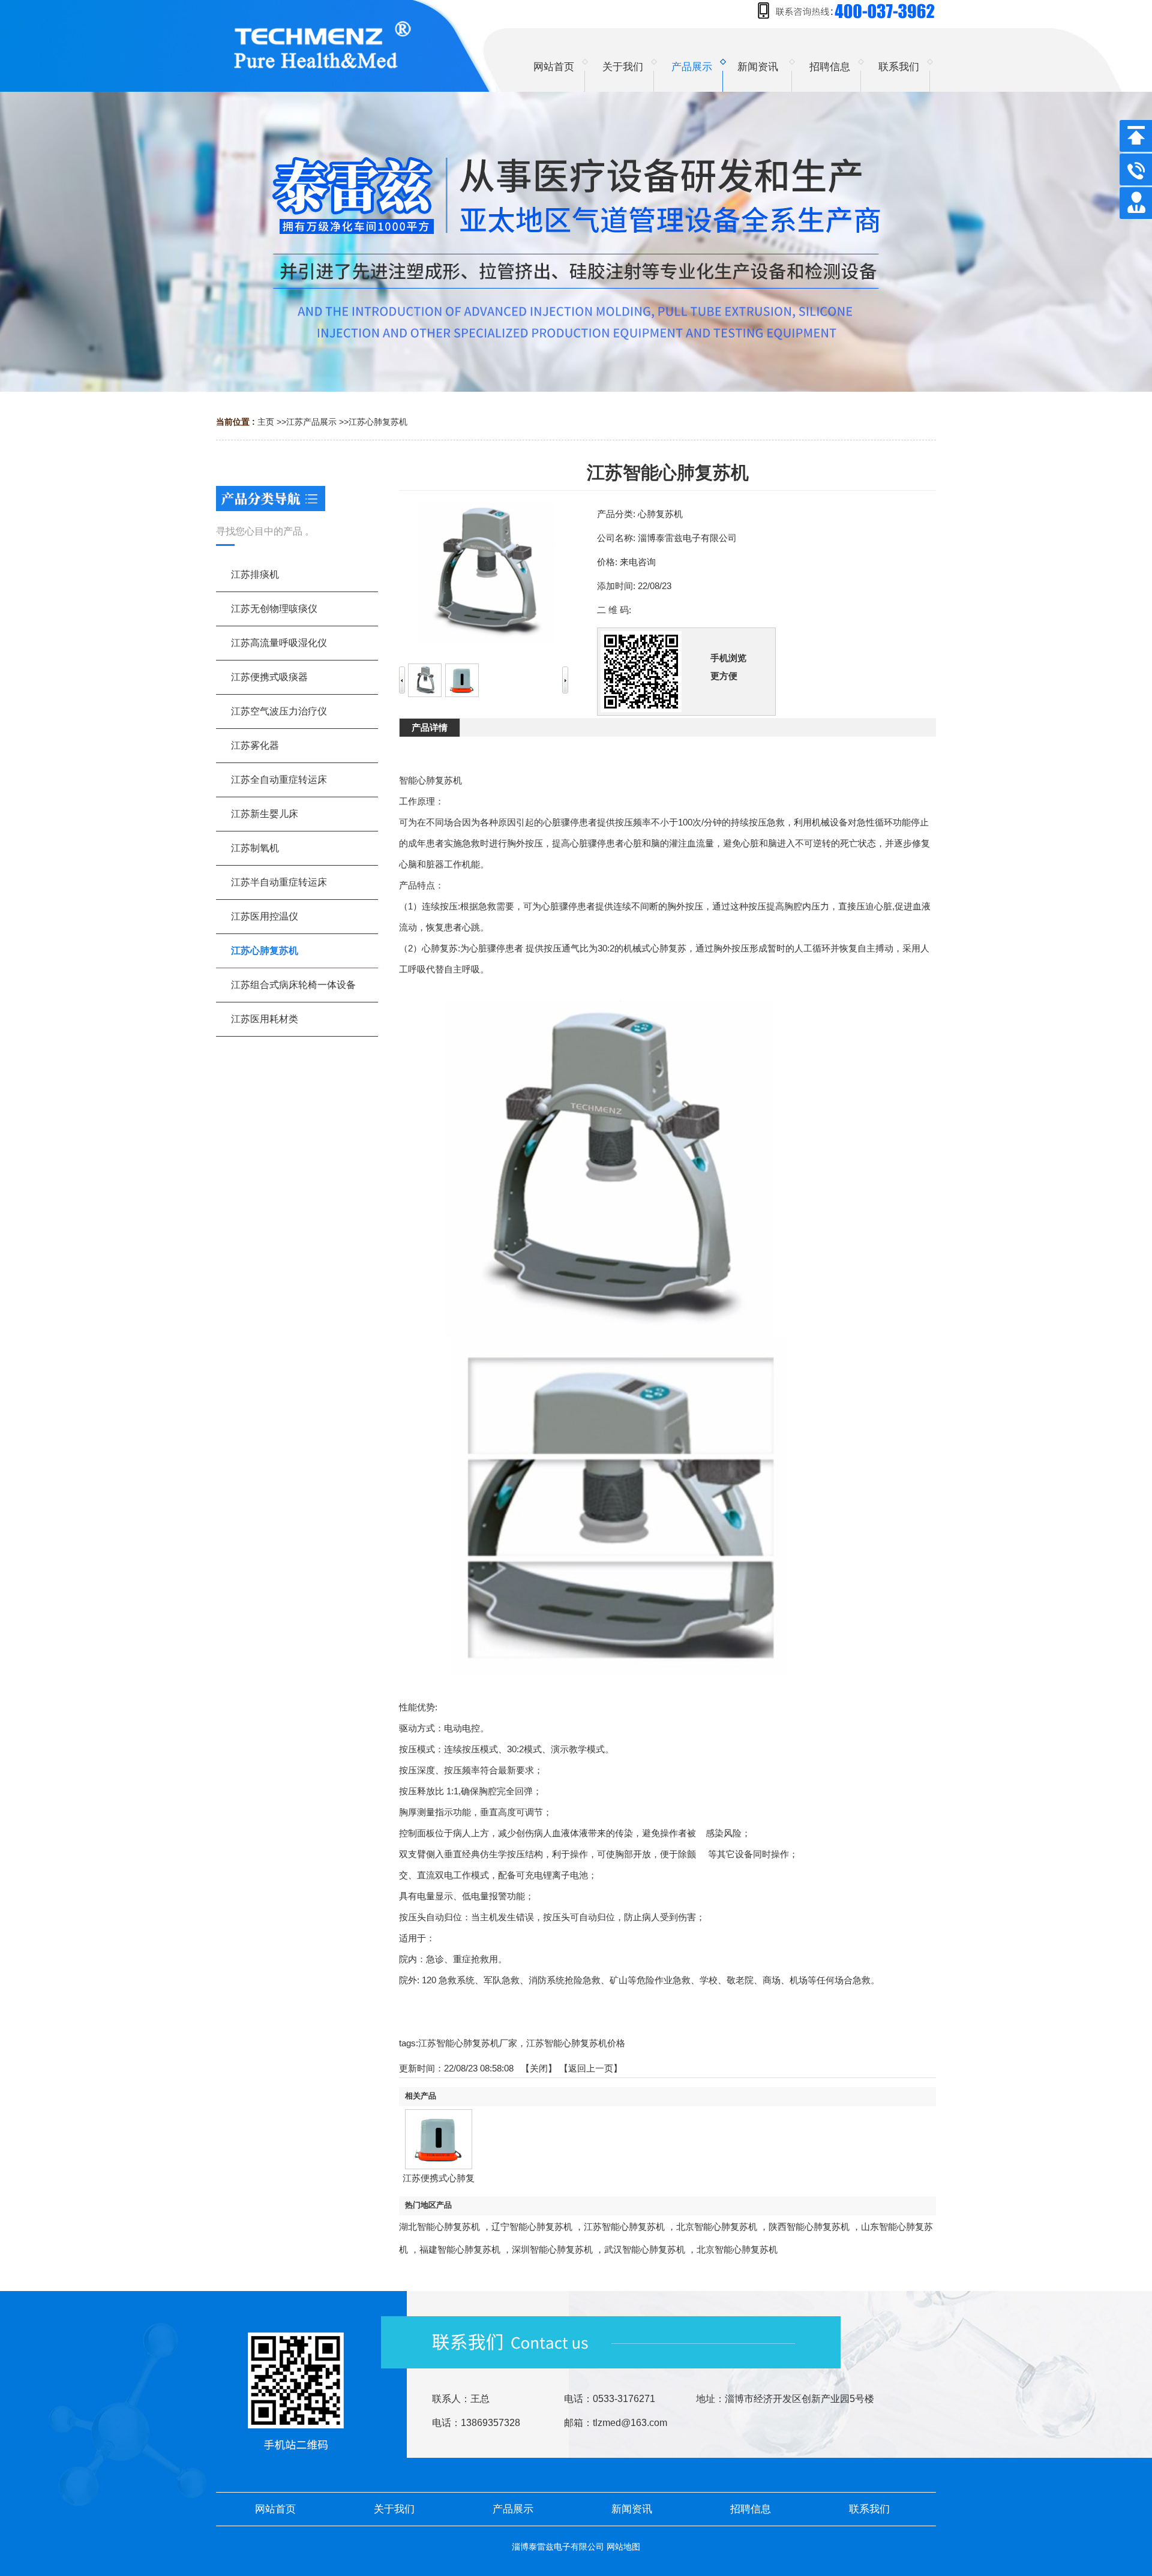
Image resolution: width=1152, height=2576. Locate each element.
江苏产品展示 (311, 422)
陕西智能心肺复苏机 (809, 2227)
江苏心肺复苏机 (378, 422)
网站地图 (623, 2547)
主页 (266, 422)
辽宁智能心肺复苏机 (532, 2227)
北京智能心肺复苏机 (717, 2227)
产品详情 (430, 727)
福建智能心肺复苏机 (460, 2249)
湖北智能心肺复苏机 (439, 2227)
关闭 (539, 2068)
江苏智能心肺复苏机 (624, 2227)
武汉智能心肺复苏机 (645, 2249)
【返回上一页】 (591, 2068)
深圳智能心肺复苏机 (552, 2249)
